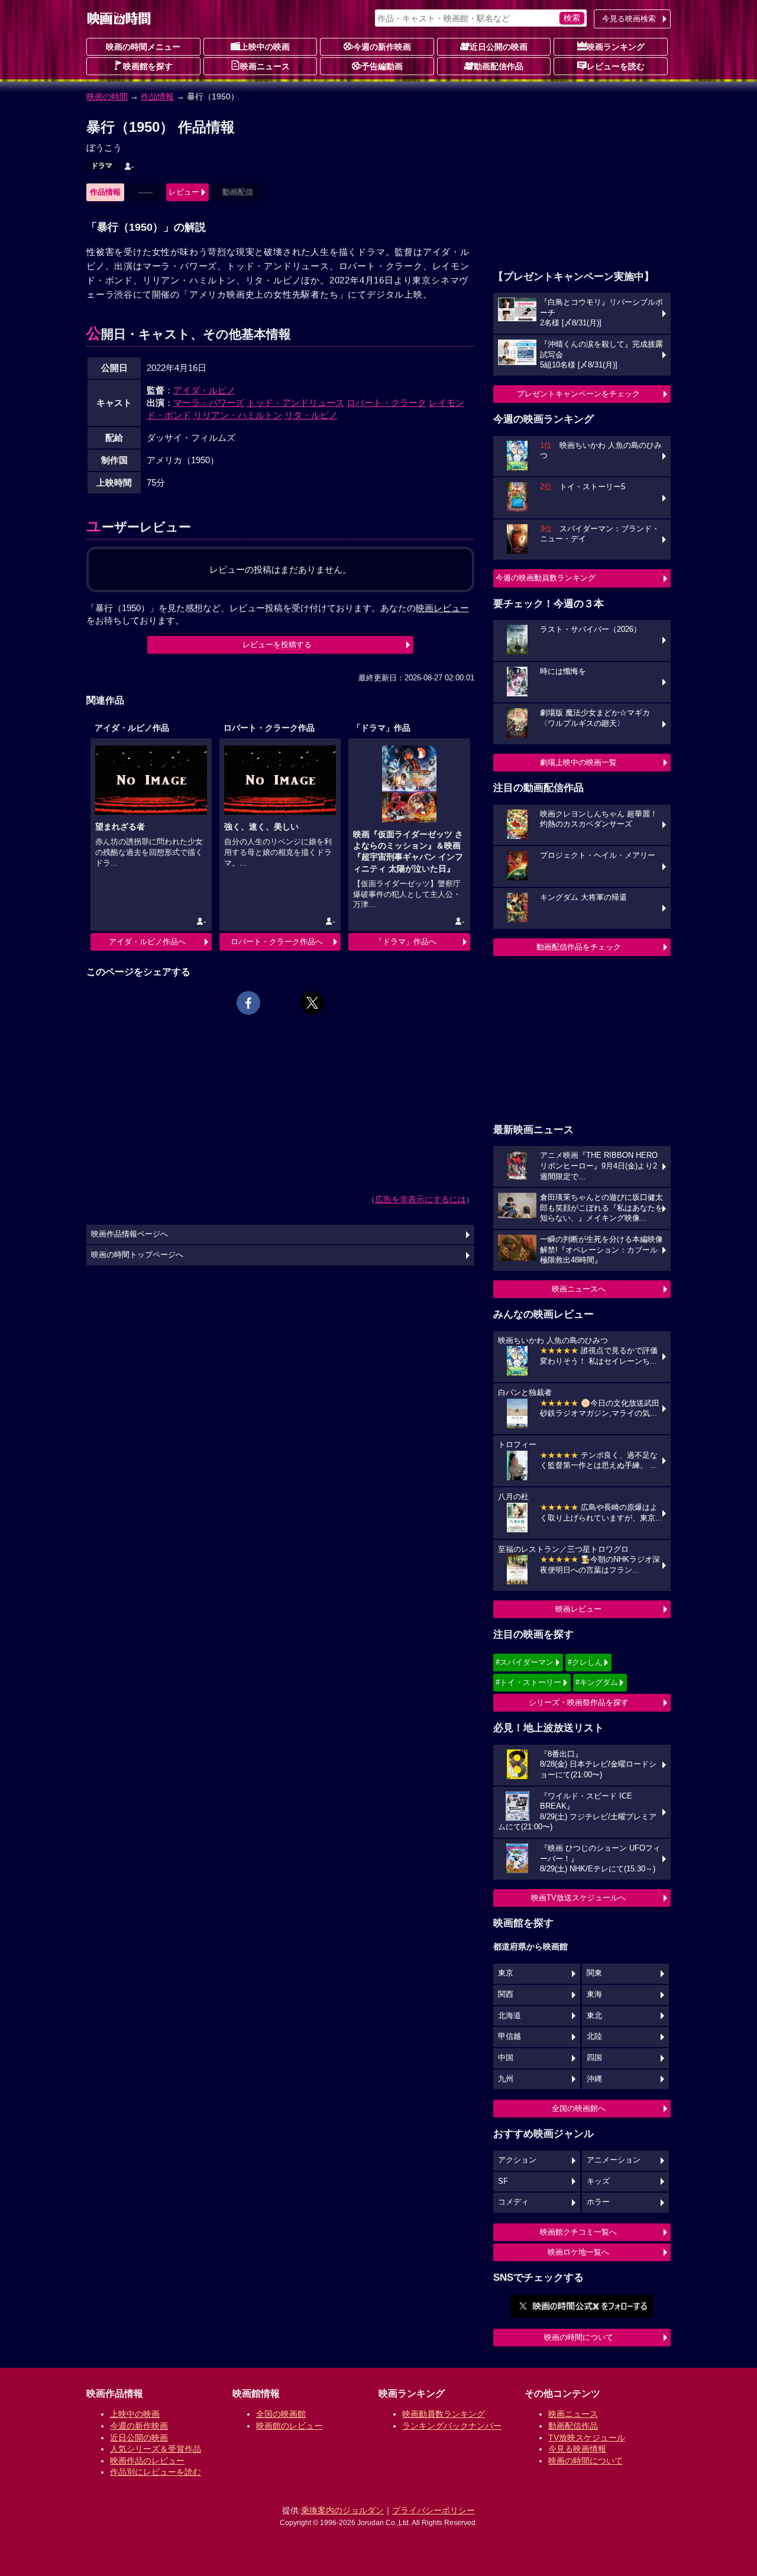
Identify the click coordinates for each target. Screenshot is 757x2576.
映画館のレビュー (289, 2426)
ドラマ (102, 166)
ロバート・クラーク (386, 403)
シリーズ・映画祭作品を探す (579, 1702)
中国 (506, 2058)
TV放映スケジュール (587, 2438)
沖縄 (594, 2079)
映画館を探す (148, 66)
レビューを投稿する (277, 645)
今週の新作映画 (382, 47)
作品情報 (157, 96)
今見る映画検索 (629, 19)
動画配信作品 (499, 66)
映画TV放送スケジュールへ (578, 1898)
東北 (594, 2016)
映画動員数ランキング (444, 2414)
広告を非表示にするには (420, 1199)
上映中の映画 (265, 47)
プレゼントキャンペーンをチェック (578, 394)
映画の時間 (107, 96)
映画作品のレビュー (147, 2461)
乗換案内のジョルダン (342, 2510)
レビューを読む (616, 66)
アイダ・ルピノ (204, 390)
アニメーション (614, 2160)
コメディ (513, 2202)
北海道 (509, 2016)
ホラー (598, 2202)
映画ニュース (265, 66)
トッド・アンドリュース (295, 403)
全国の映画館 (281, 2414)
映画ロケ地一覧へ (578, 2252)
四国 (594, 2058)
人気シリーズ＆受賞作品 (156, 2449)
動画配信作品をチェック (579, 947)
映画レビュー (578, 1609)
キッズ (598, 2181)
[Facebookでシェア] (248, 1003)
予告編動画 (382, 66)
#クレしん (585, 1662)
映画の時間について (579, 2337)
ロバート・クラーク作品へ (277, 942)
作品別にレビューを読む (156, 2472)
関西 (506, 1994)
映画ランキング (616, 47)
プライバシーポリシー (434, 2510)
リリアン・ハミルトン (238, 415)
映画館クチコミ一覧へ (578, 2232)
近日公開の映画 (499, 47)
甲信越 (509, 2036)
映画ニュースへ (579, 1289)
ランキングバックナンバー (452, 2426)
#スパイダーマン (525, 1662)
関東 (594, 1973)
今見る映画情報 (577, 2449)
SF (503, 2181)
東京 (506, 1973)
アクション (517, 2160)
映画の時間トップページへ (137, 1255)
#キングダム (597, 1682)
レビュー (184, 192)
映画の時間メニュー (143, 47)
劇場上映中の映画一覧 (578, 762)
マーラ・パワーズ (209, 403)
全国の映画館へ (579, 2108)
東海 (594, 1994)
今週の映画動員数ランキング (546, 578)
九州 (506, 2079)
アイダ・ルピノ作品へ (147, 942)
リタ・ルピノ (311, 415)
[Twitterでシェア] (312, 1003)
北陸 (594, 2036)
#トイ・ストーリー (528, 1682)
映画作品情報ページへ (130, 1234)
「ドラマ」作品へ (406, 942)
